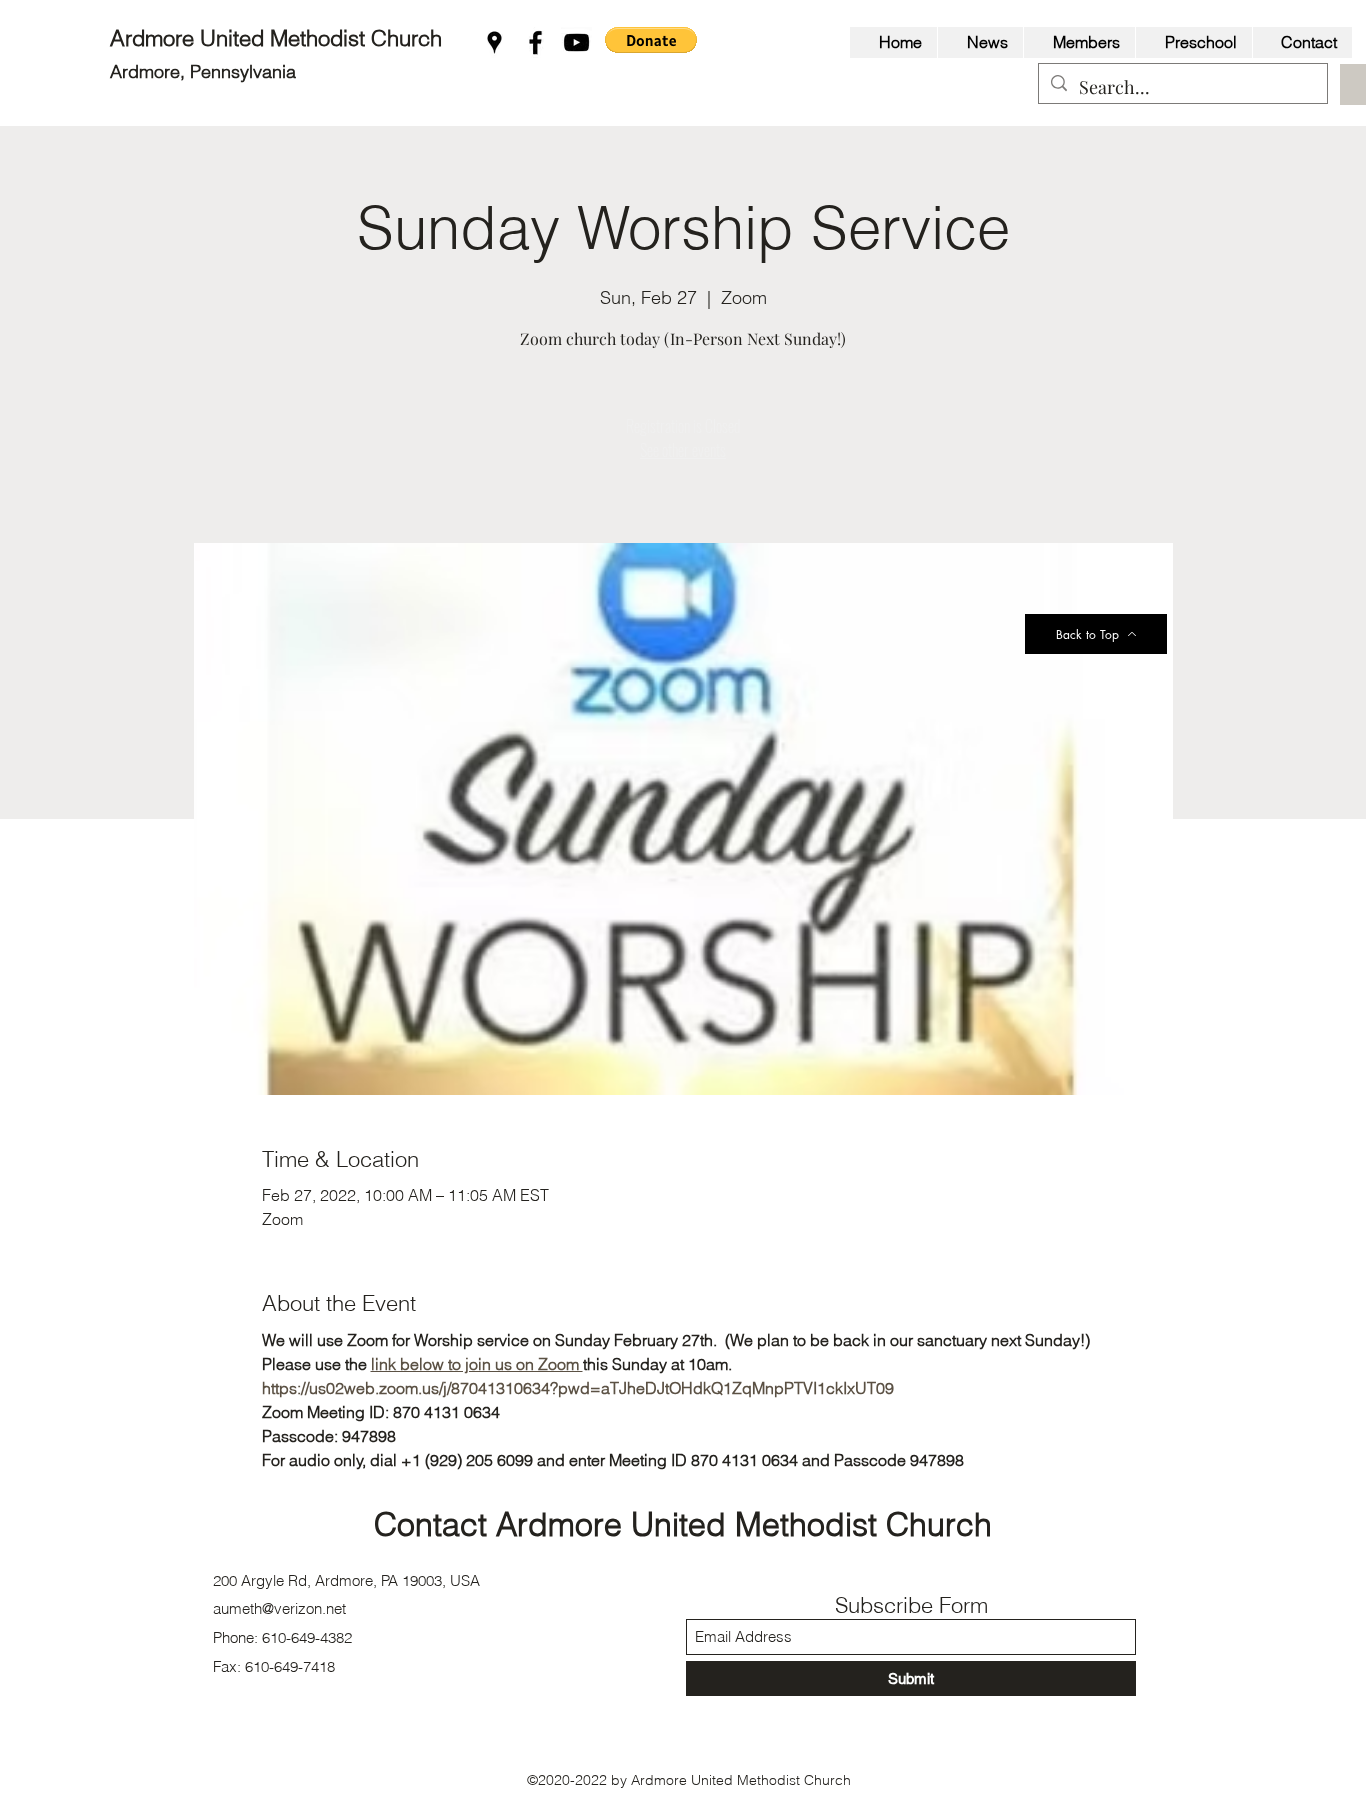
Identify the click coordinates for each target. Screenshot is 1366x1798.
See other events (683, 450)
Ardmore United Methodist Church (279, 38)
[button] (651, 40)
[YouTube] (576, 42)
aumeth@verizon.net (279, 1608)
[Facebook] (535, 42)
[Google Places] (494, 42)
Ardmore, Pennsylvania (203, 71)
